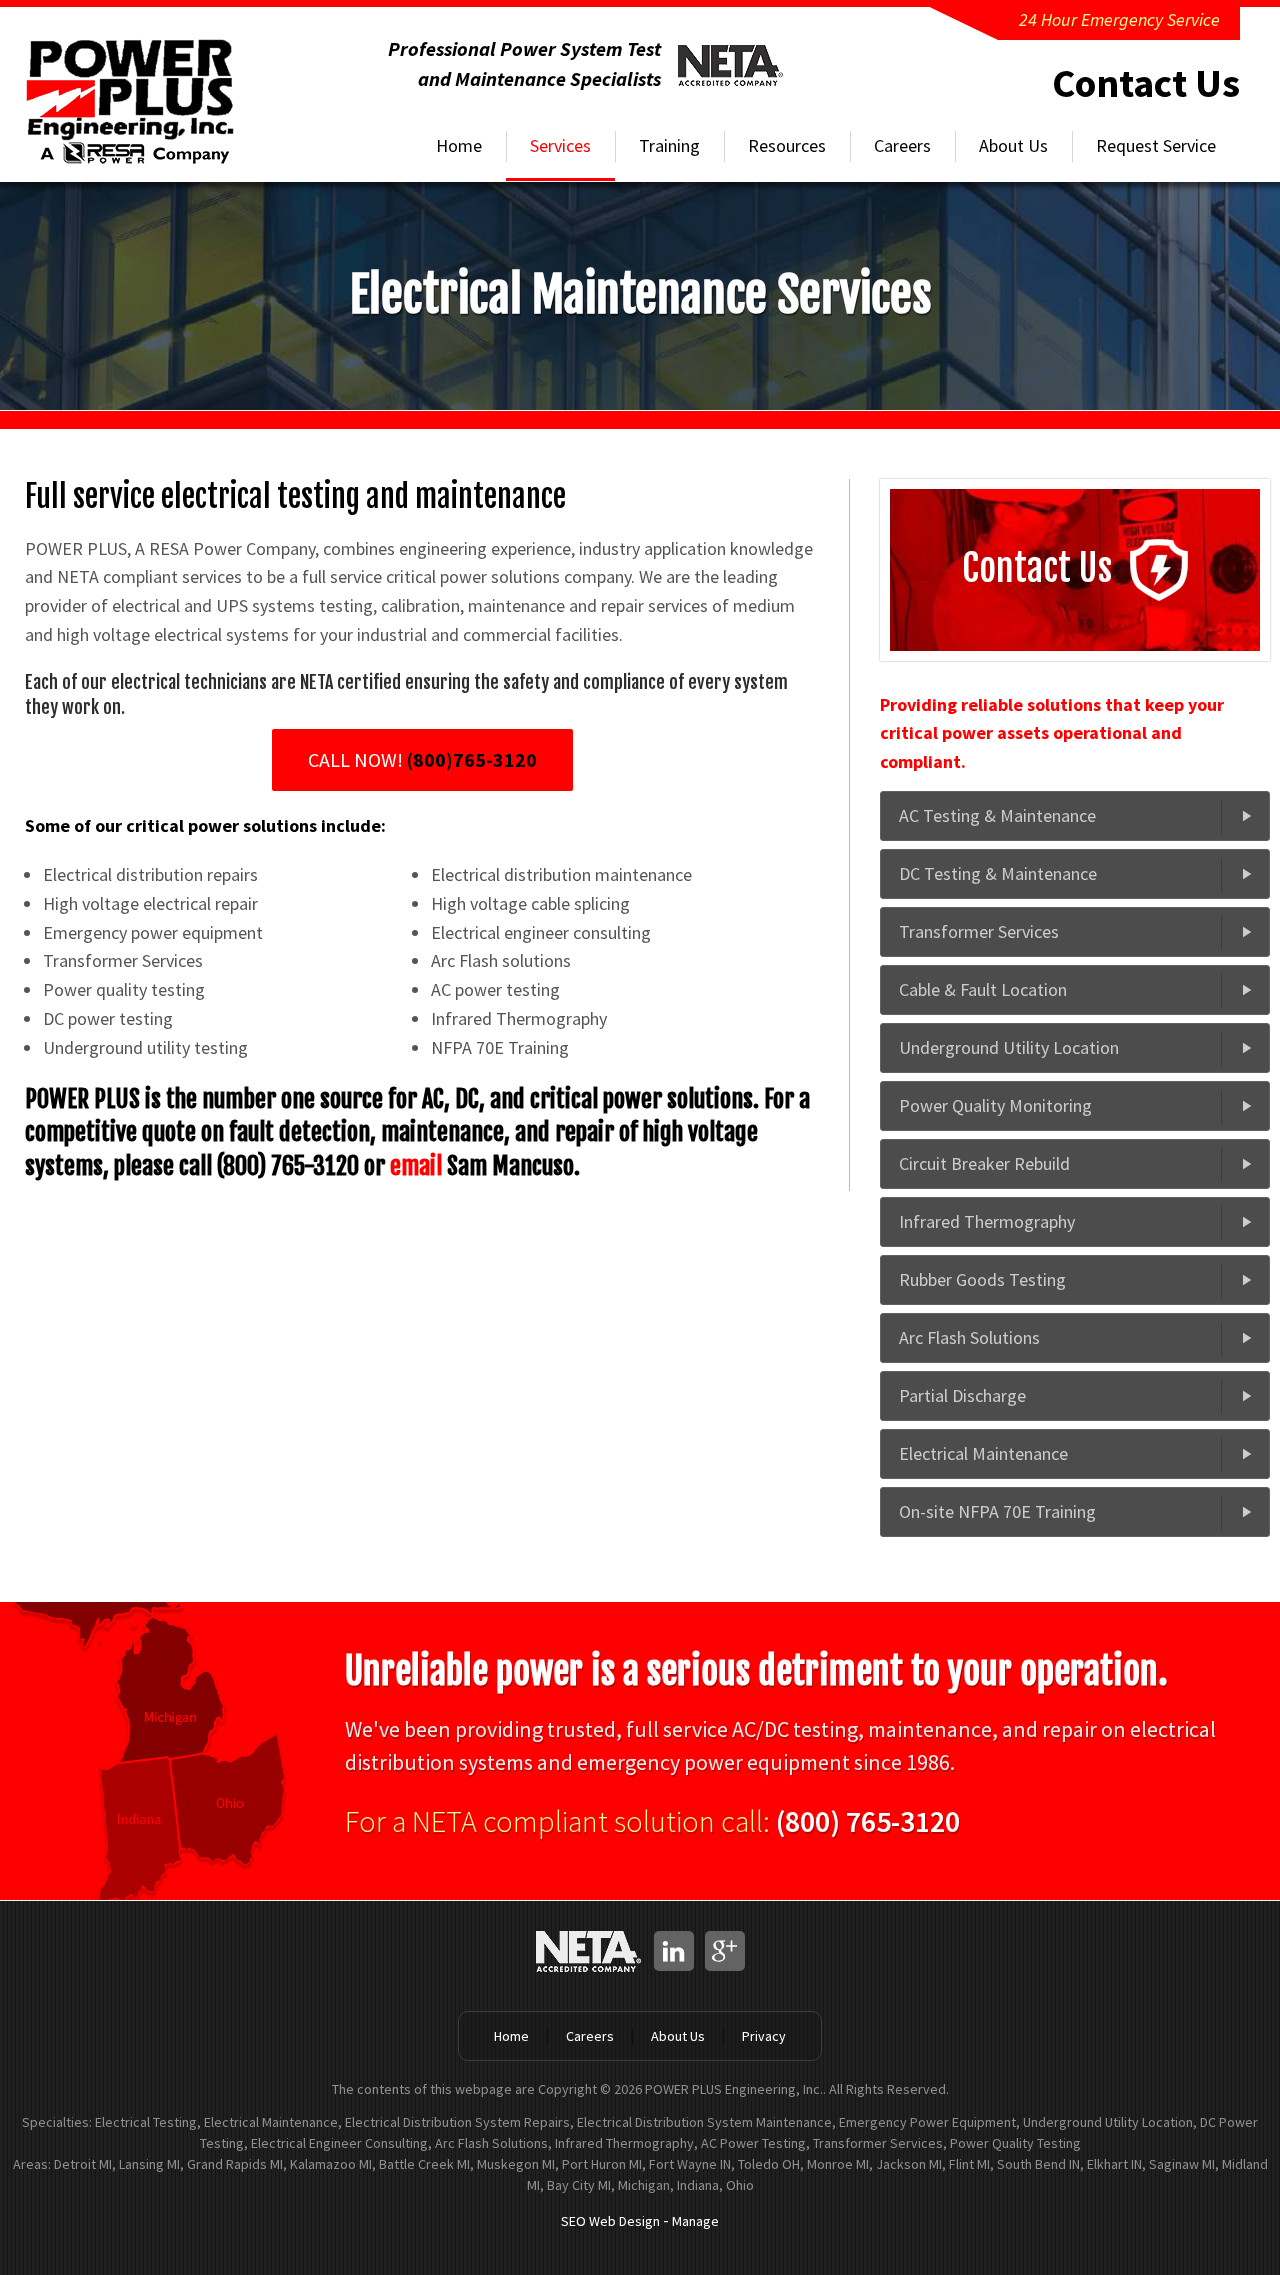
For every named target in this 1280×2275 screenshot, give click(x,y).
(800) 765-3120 (868, 1821)
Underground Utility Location (1009, 1047)
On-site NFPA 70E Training (997, 1511)
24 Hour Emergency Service (1119, 19)
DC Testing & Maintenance (998, 873)
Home (459, 145)
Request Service (1156, 145)
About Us (1013, 145)
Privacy (764, 2036)
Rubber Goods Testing (982, 1279)
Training (669, 145)
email (416, 1166)
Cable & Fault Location (983, 989)
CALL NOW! (422, 759)
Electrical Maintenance (983, 1453)
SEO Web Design (610, 2221)
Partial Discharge (962, 1395)
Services (560, 145)
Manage (695, 2221)
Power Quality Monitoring (995, 1105)
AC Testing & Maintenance (997, 815)
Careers (902, 145)
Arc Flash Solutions (969, 1337)
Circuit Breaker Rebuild (984, 1163)
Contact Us (1146, 83)
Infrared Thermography (987, 1221)
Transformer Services (979, 931)
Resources (787, 145)
